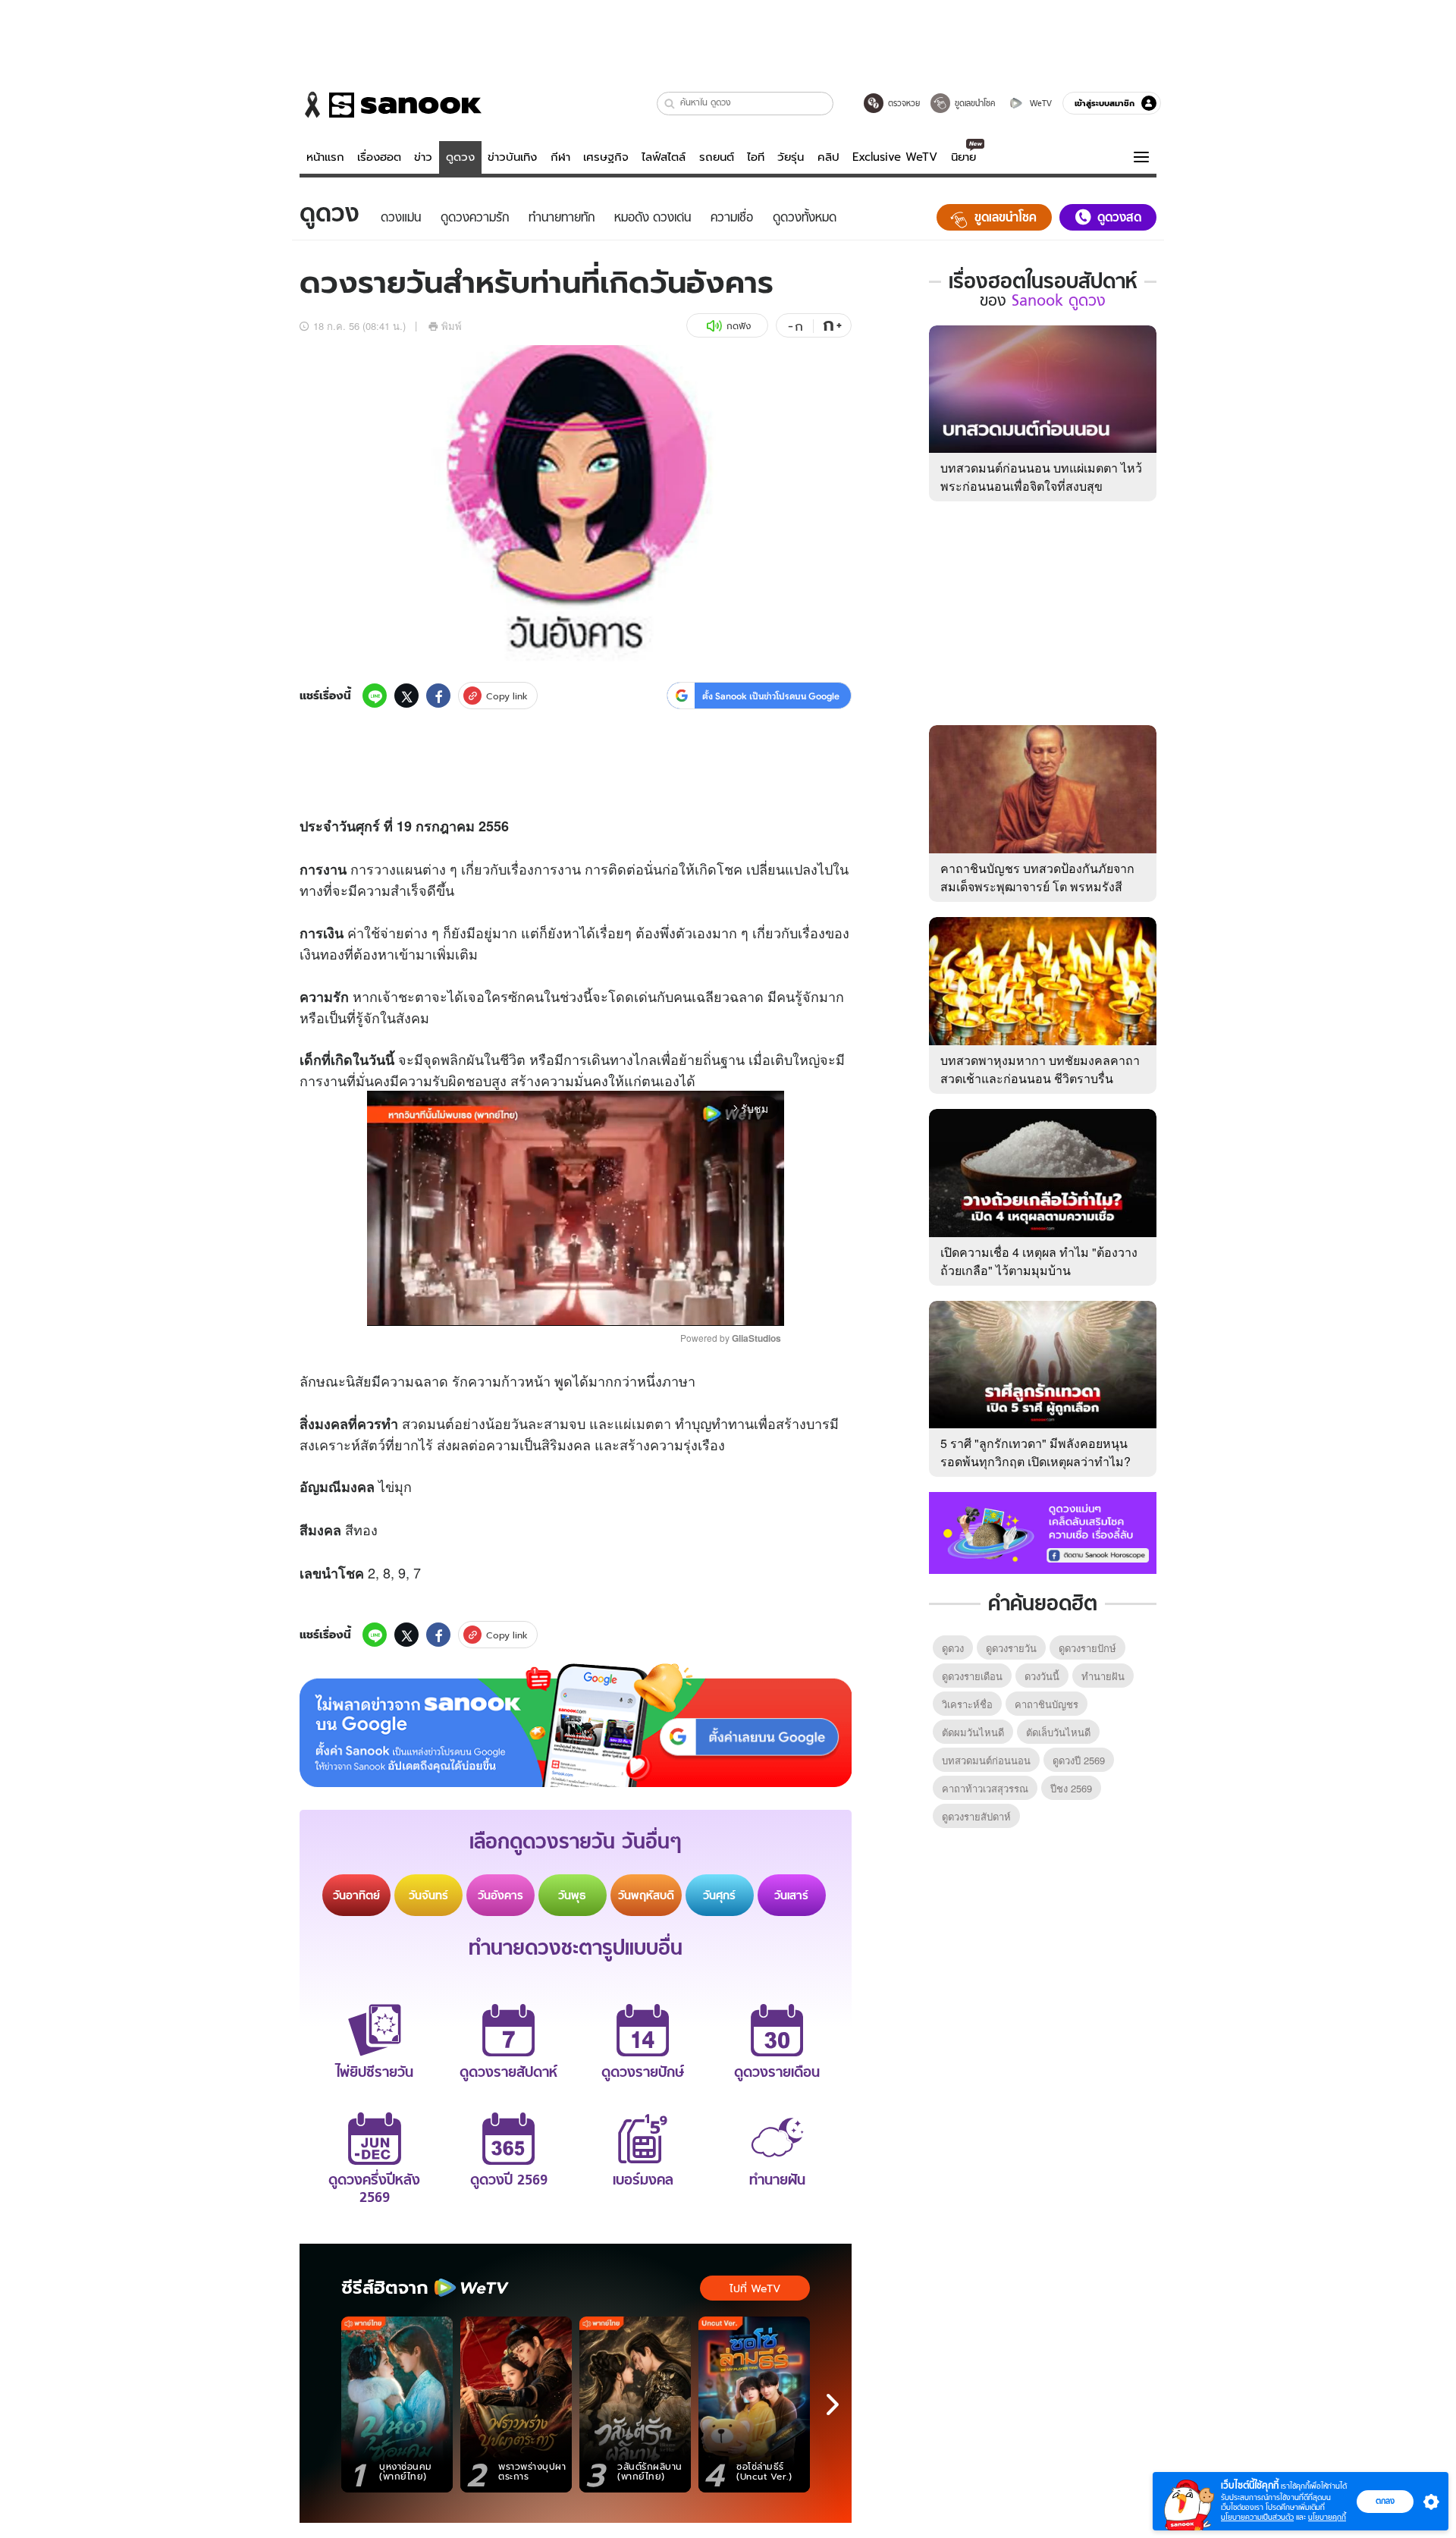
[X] (406, 696)
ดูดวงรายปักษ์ (1087, 1648)
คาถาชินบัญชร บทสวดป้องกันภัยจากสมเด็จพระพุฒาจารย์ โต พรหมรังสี (1037, 877)
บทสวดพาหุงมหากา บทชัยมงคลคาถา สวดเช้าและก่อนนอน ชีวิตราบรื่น (1040, 1069)
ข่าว (423, 157)
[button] (670, 104)
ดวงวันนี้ (1042, 1676)
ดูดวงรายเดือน (972, 1676)
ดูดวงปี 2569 (1079, 1760)
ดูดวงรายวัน (1011, 1648)
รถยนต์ (717, 157)
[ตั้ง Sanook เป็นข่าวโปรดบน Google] (576, 1726)
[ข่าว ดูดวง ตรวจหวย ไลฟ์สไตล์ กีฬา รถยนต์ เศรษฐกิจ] (391, 105)
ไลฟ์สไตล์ (664, 157)
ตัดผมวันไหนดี (973, 1732)
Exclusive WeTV (895, 157)
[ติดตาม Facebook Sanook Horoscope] (1043, 1531)
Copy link (507, 696)
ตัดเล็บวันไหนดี (1058, 1732)
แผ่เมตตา (643, 1423)
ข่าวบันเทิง (512, 157)
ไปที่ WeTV (755, 2288)
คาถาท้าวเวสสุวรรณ (985, 1788)
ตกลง (1385, 2501)
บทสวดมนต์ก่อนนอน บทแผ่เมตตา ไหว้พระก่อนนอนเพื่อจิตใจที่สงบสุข (1041, 477)
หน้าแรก (325, 157)
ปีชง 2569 (1071, 1788)
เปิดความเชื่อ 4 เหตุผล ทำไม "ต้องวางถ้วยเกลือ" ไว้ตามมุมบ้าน (1039, 1261)
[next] (833, 2405)
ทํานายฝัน (1103, 1676)
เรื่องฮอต (379, 157)
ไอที (756, 157)
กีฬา (560, 157)
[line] (375, 696)
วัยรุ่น (791, 157)
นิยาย (963, 157)
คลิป (828, 157)
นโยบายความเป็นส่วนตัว (1257, 2517)
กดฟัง (739, 326)
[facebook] (438, 696)
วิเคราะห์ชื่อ (967, 1704)
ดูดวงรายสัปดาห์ (976, 1816)
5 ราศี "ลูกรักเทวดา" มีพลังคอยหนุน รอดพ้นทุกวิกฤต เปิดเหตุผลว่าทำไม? (1036, 1452)
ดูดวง (460, 157)
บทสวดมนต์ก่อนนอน (986, 1760)
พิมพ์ (452, 326)
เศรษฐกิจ (606, 157)
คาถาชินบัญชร (1046, 1704)
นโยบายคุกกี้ (1327, 2517)
